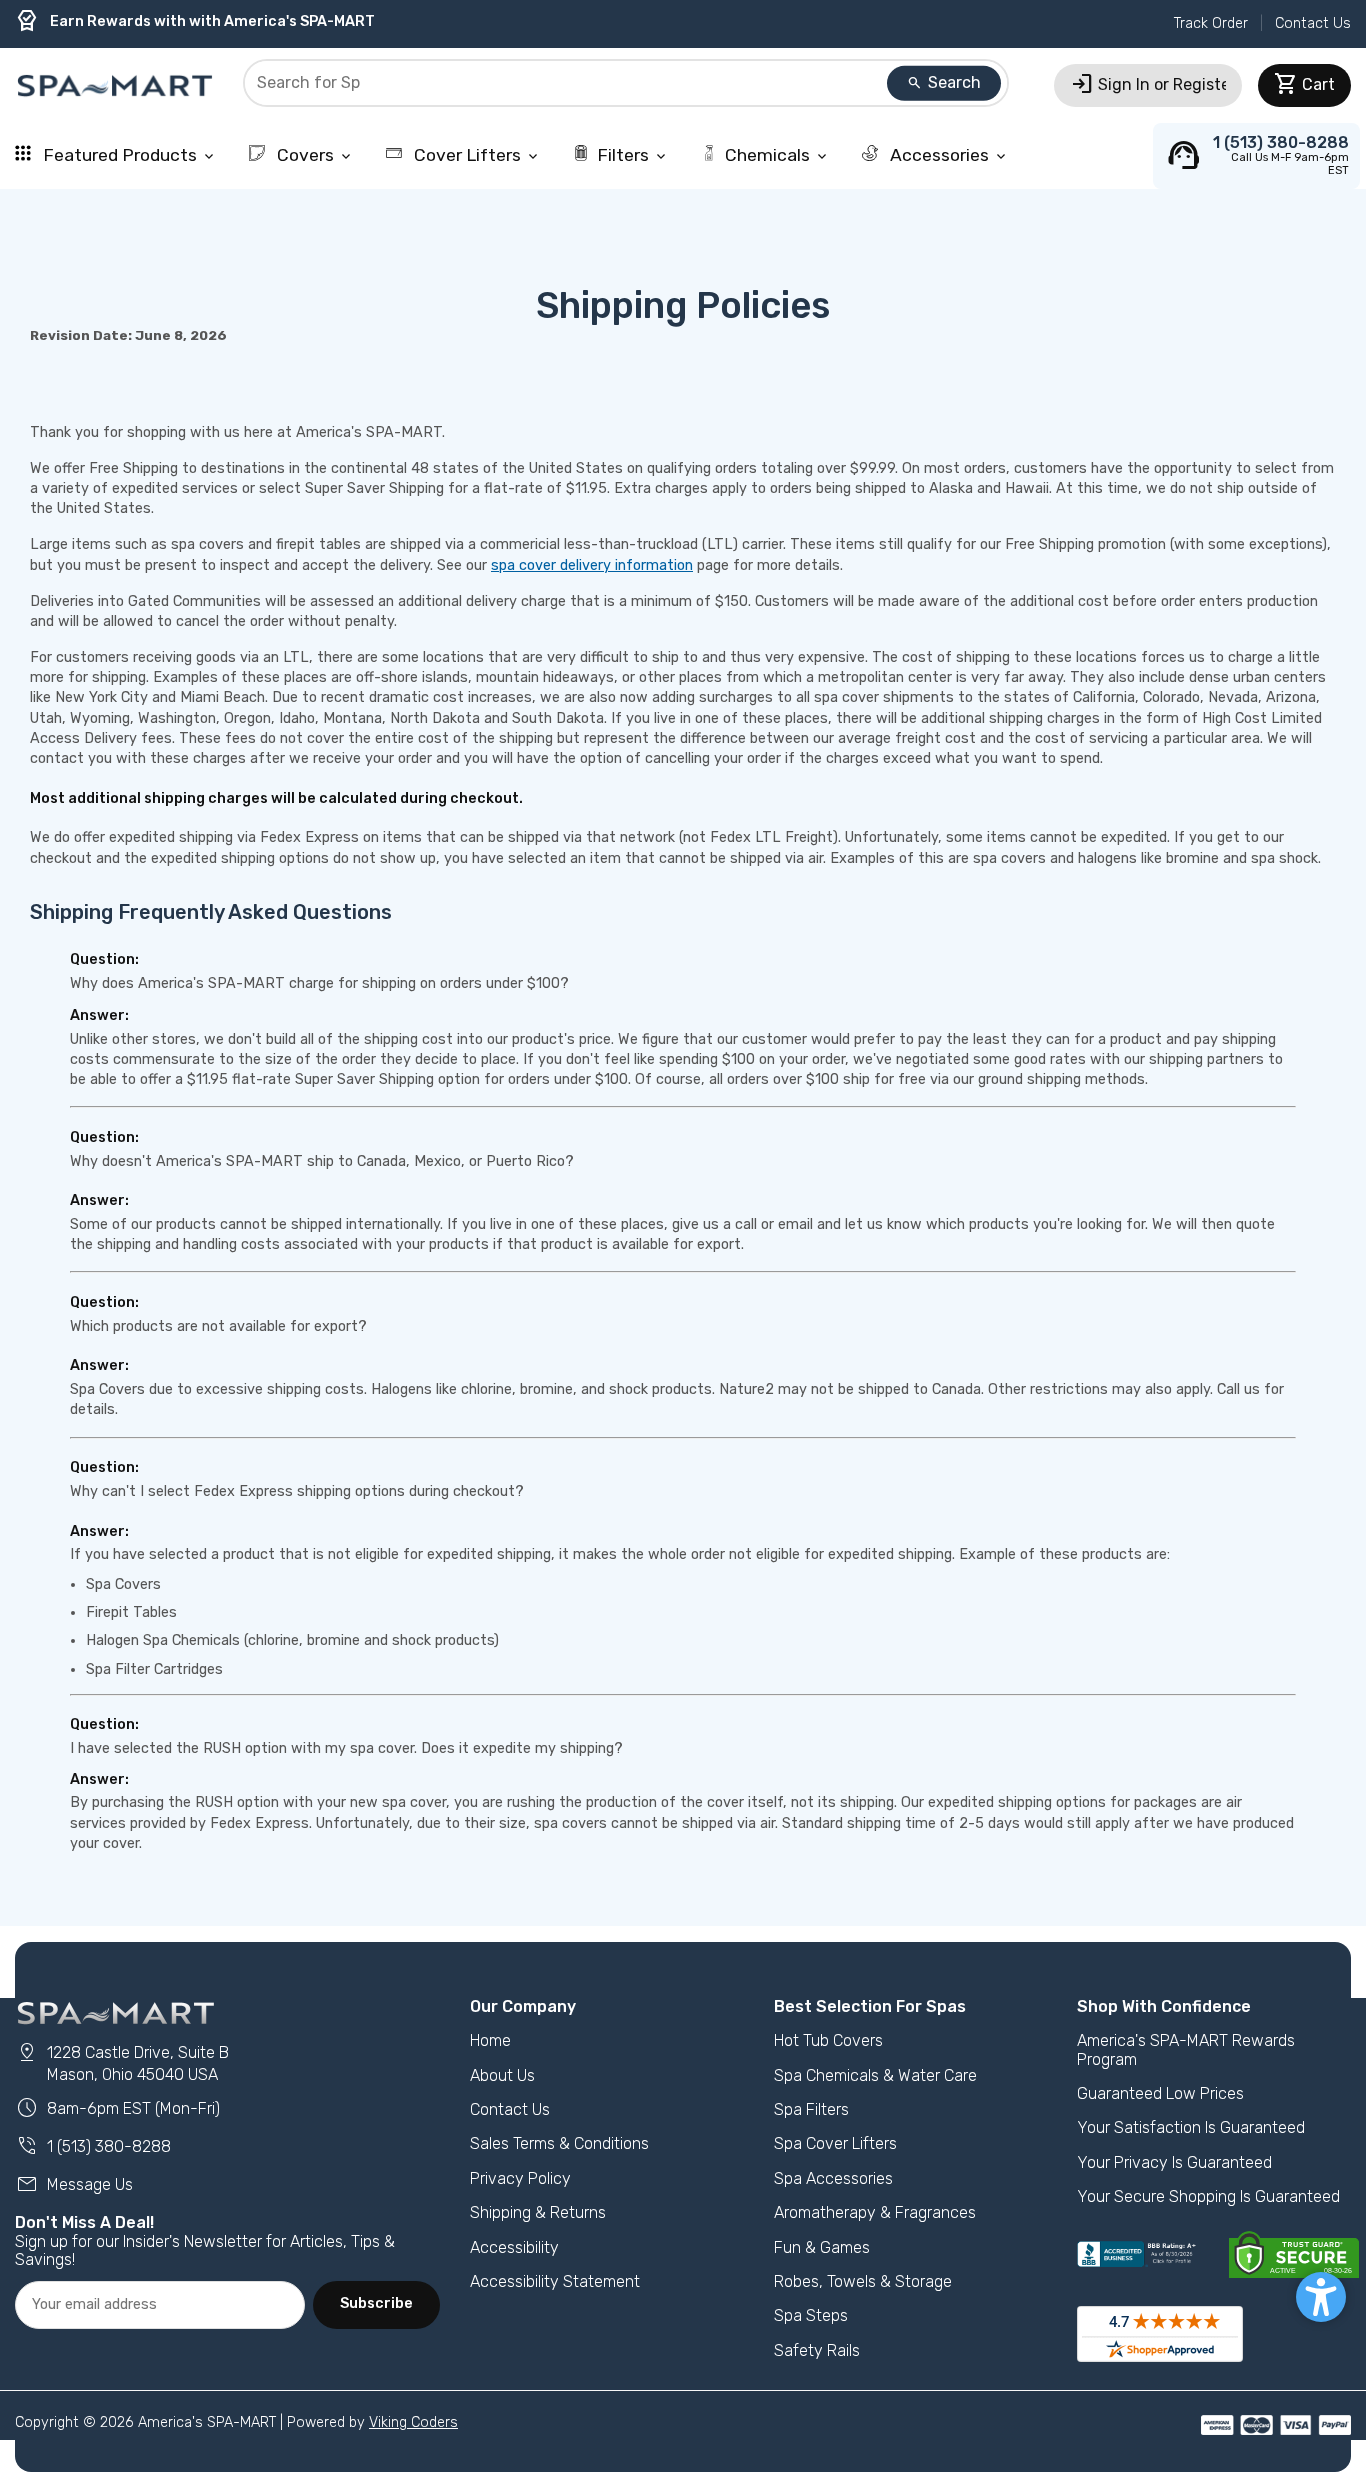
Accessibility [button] (514, 2247)
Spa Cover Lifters (835, 2143)
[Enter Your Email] (160, 2305)
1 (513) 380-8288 (93, 2146)
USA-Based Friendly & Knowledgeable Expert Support (224, 27)
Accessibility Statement (555, 2281)
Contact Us (1313, 23)
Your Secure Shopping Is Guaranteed (1208, 2196)
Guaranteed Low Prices (1160, 2093)
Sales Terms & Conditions (559, 2143)
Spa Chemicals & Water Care (875, 2075)
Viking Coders (413, 2422)
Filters (633, 155)
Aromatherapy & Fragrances (875, 2212)
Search (944, 82)
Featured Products (128, 155)
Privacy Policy (520, 2178)
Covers (313, 155)
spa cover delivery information (592, 565)
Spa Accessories (833, 2178)
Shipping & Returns (538, 2212)
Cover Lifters (475, 155)
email (795, 1224)
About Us (502, 2075)
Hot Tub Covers (828, 2040)
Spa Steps (811, 2315)
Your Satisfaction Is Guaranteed (1191, 2127)
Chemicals (777, 155)
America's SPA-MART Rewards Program (1186, 2049)
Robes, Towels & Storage (863, 2281)
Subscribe (376, 2303)
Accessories (947, 155)
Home (490, 2040)
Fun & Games (822, 2247)
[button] (1321, 2297)
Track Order (1211, 23)
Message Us (74, 2184)
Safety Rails (817, 2350)
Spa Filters (811, 2109)
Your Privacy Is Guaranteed (1174, 2162)
